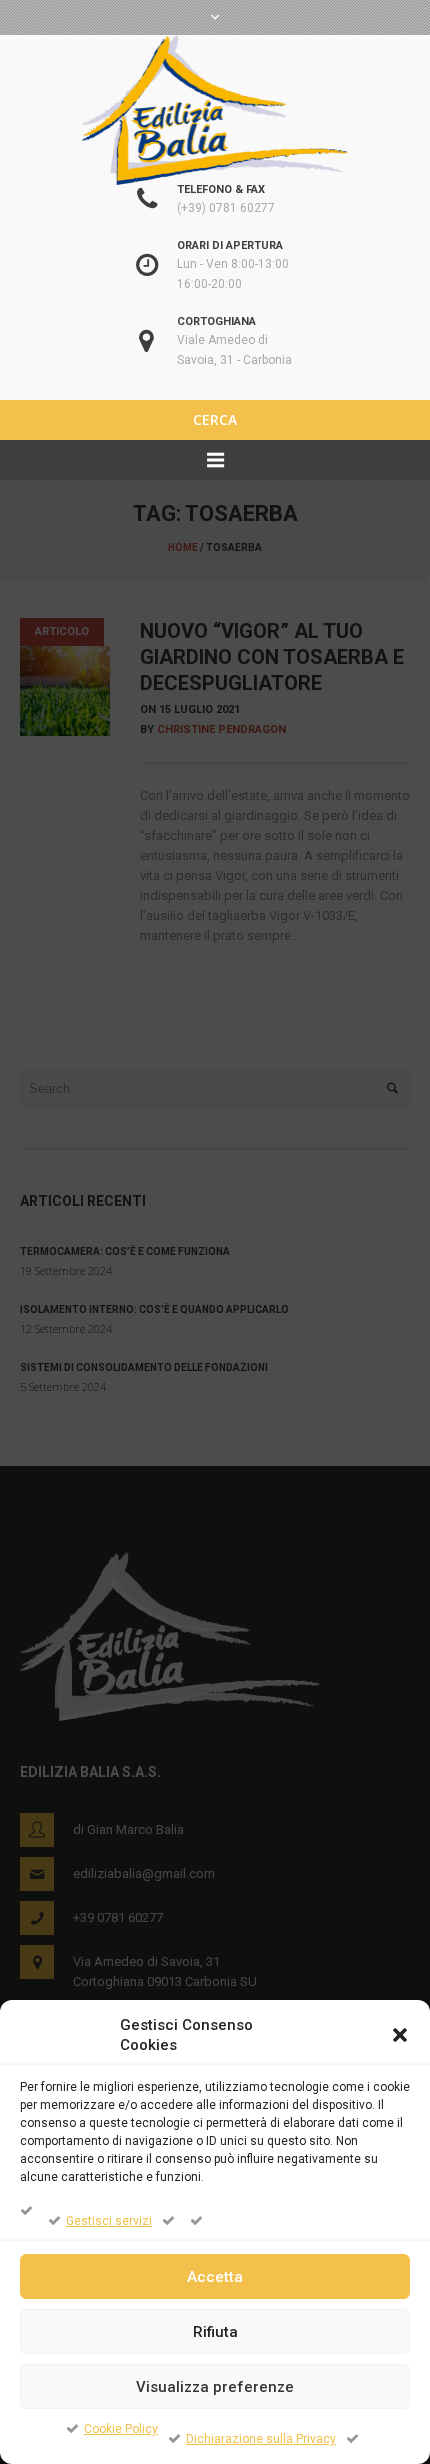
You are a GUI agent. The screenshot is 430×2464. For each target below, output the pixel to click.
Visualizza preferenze (215, 2387)
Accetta (215, 2277)
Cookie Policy (121, 2429)
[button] (400, 2035)
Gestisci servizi (109, 2221)
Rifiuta (215, 2332)
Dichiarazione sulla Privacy (261, 2439)
